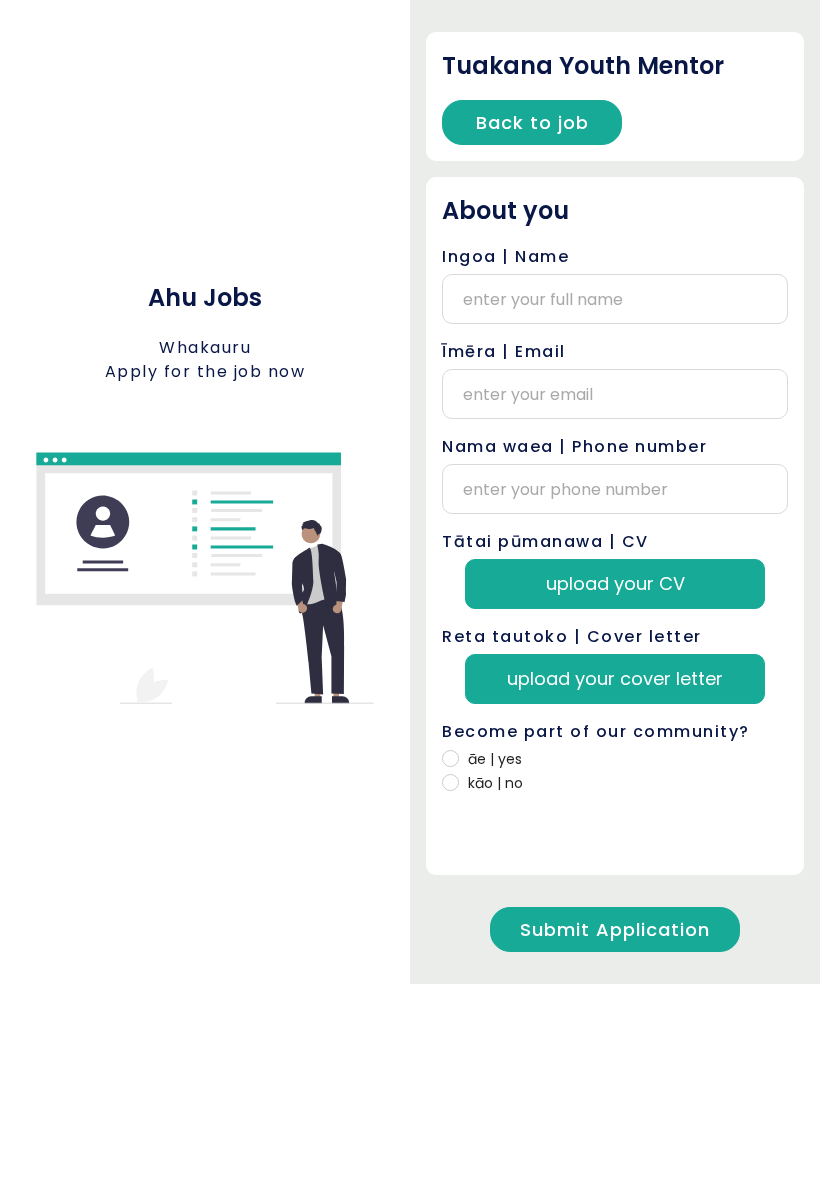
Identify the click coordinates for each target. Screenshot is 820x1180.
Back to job (532, 122)
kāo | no (495, 783)
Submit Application (615, 929)
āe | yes (495, 759)
